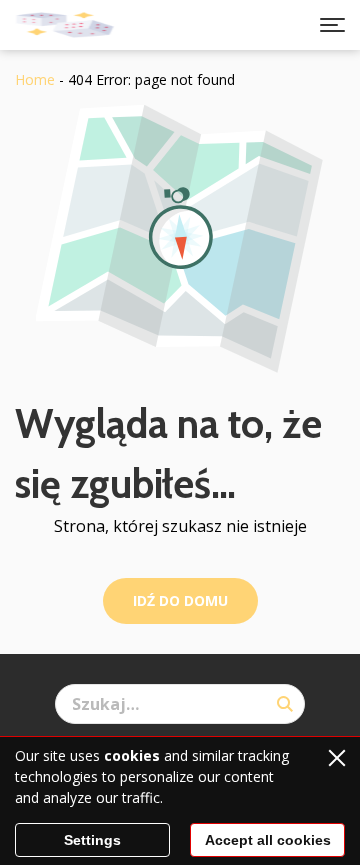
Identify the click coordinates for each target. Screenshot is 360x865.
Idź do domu (180, 600)
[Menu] (332, 25)
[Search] (285, 704)
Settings (92, 840)
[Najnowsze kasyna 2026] (65, 25)
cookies (132, 755)
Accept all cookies (268, 840)
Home (35, 79)
